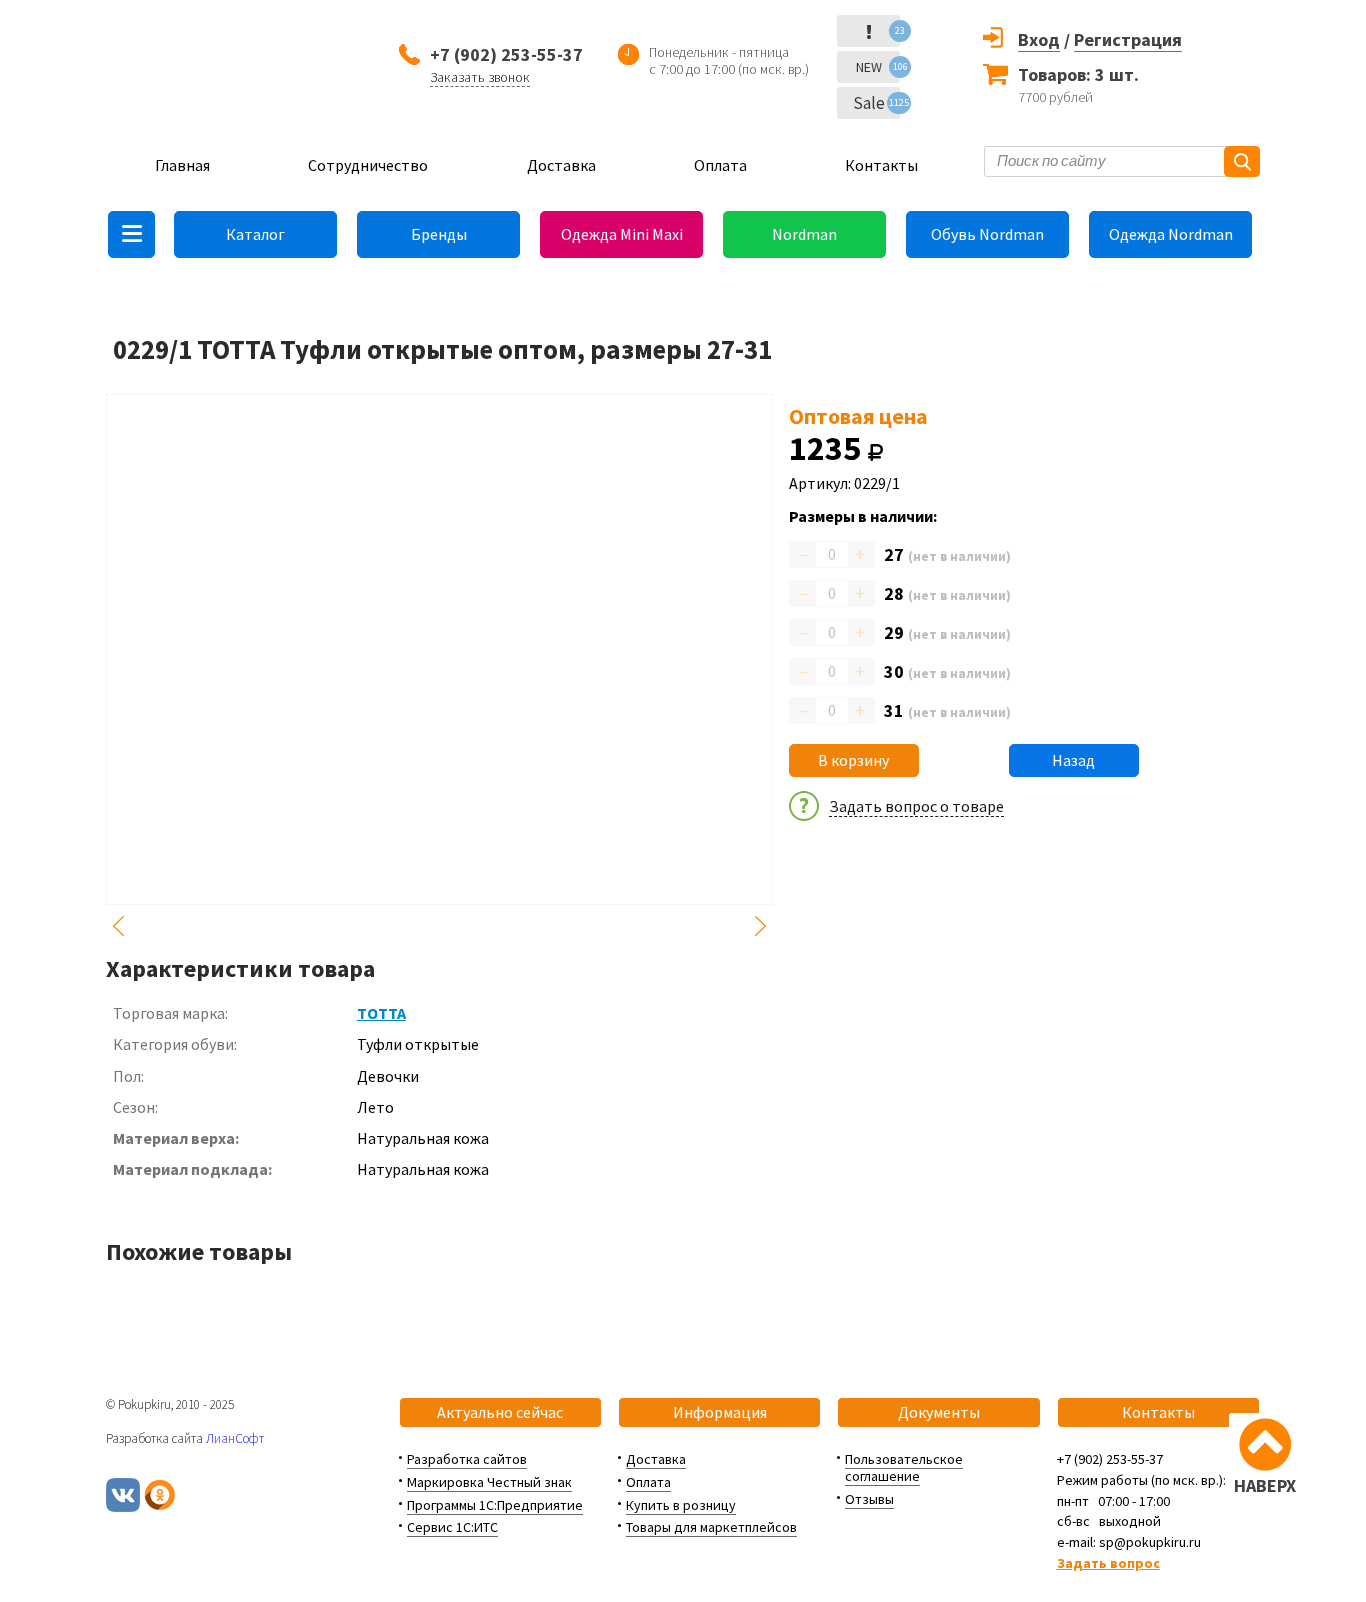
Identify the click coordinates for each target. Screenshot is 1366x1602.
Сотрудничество (368, 165)
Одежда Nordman (1171, 234)
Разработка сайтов (467, 1459)
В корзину (853, 760)
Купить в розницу (681, 1505)
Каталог (255, 234)
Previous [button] (118, 926)
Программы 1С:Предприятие (495, 1505)
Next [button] (761, 926)
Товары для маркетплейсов (711, 1527)
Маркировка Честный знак (489, 1482)
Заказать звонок (480, 77)
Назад (1073, 760)
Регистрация (1128, 39)
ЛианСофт (235, 1438)
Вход (1039, 39)
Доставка (561, 165)
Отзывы (869, 1499)
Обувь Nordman (987, 234)
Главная (182, 165)
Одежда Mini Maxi (622, 234)
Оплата (720, 165)
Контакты (881, 165)
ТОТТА (381, 1013)
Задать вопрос (1108, 1563)
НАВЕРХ (1265, 1485)
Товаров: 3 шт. (1078, 74)
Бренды (439, 234)
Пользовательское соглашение (904, 1467)
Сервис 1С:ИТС (452, 1527)
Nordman (804, 234)
